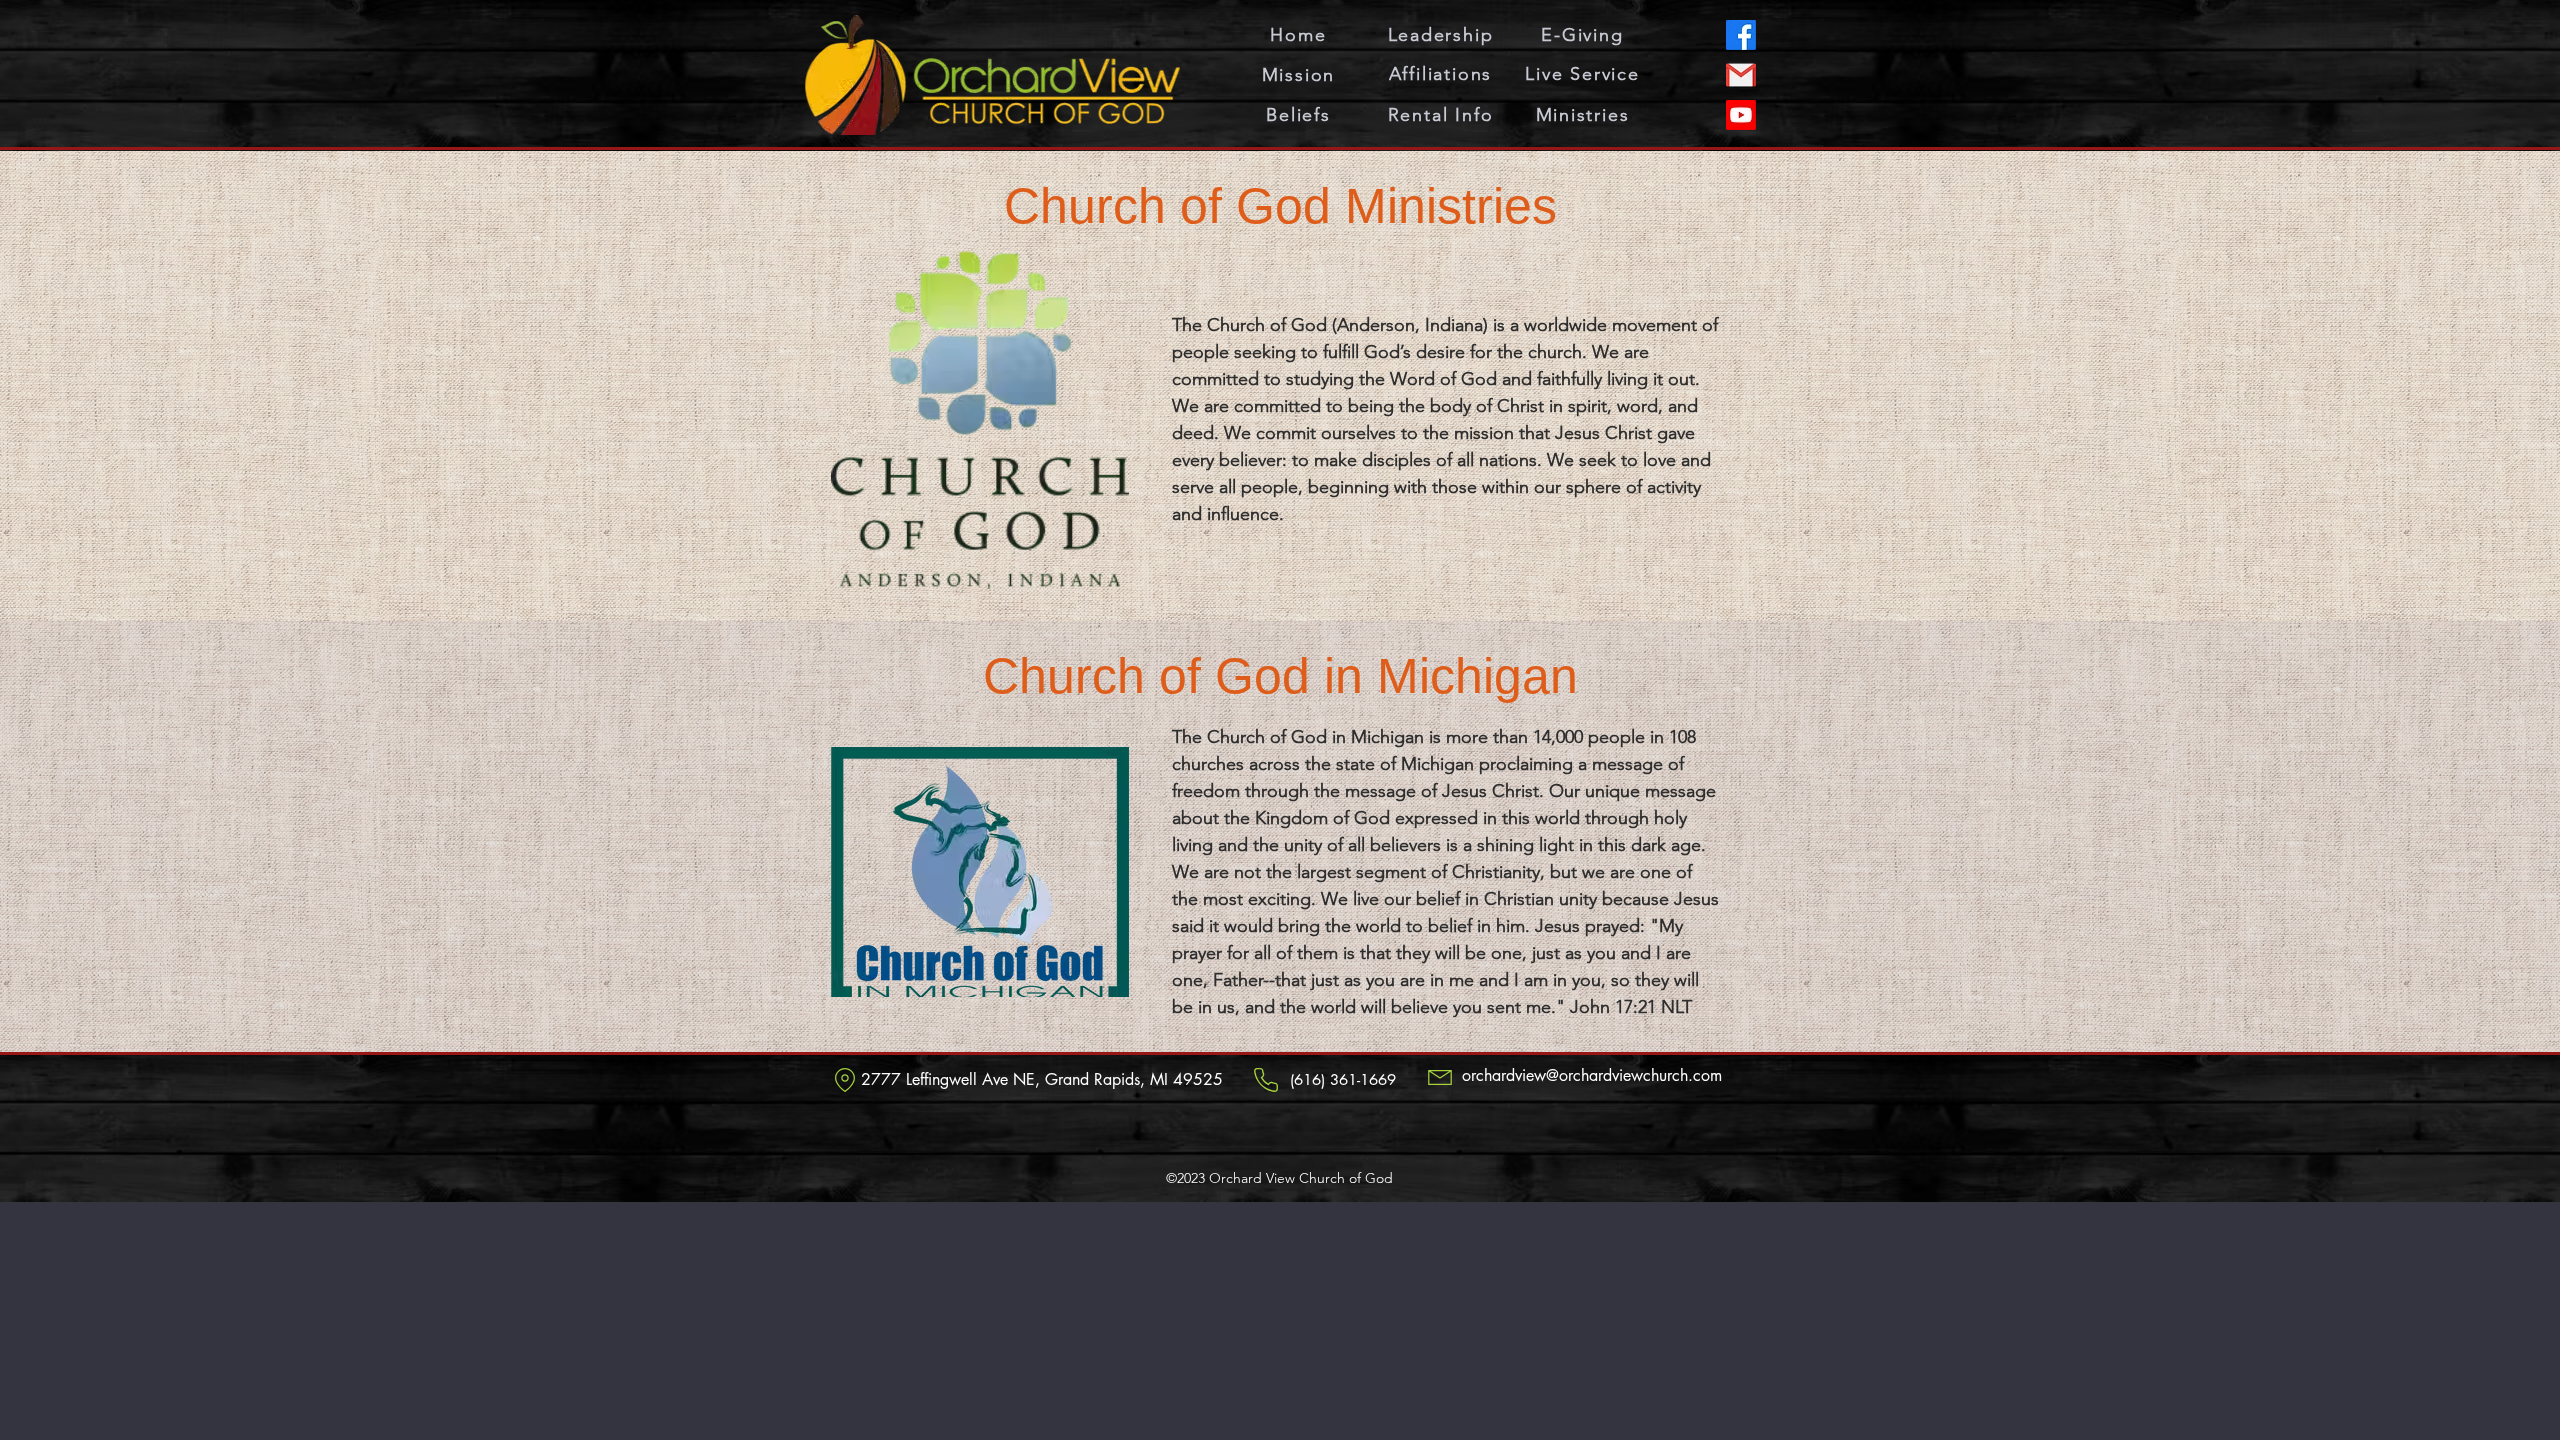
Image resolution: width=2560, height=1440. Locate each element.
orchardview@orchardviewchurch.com (1592, 1075)
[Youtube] (1741, 115)
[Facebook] (1741, 35)
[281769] (1741, 75)
